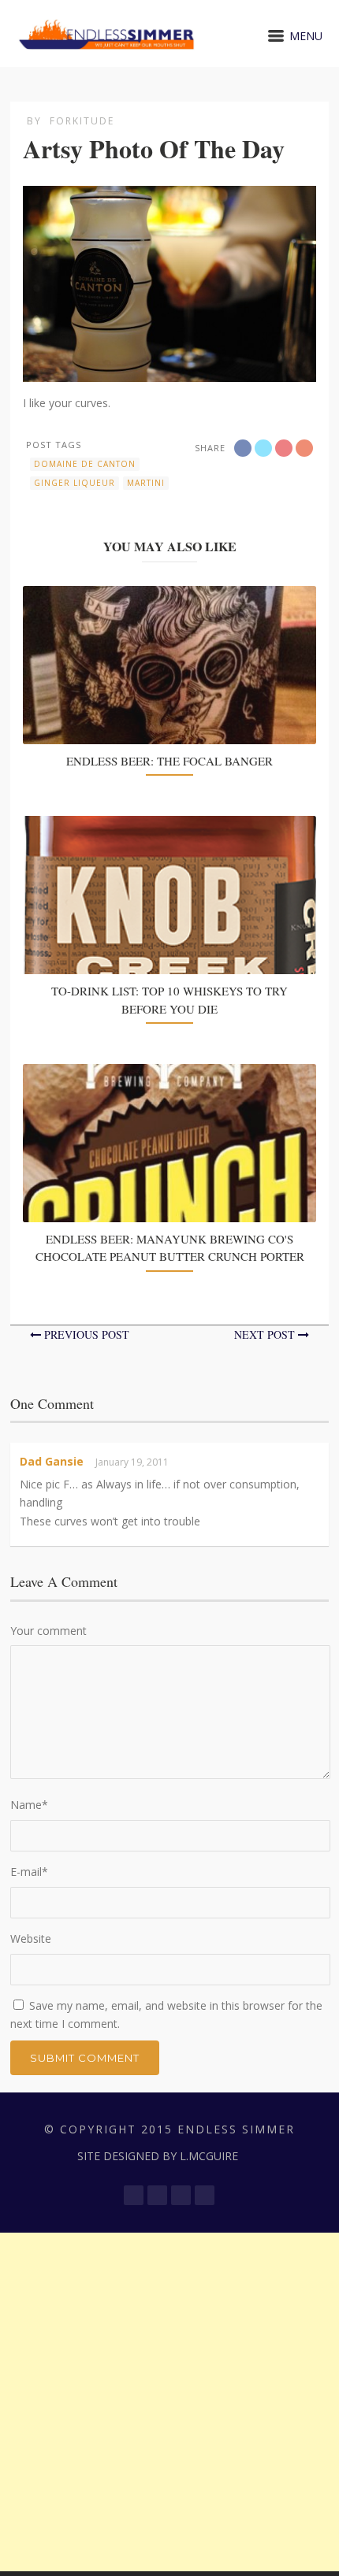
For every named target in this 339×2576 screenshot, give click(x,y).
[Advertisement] (169, 2402)
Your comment (48, 1631)
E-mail (29, 1872)
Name (29, 1805)
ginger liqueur (75, 483)
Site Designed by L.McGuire (158, 2156)
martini (146, 483)
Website (31, 1938)
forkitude (82, 121)
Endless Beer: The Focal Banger (169, 761)
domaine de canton (85, 464)
